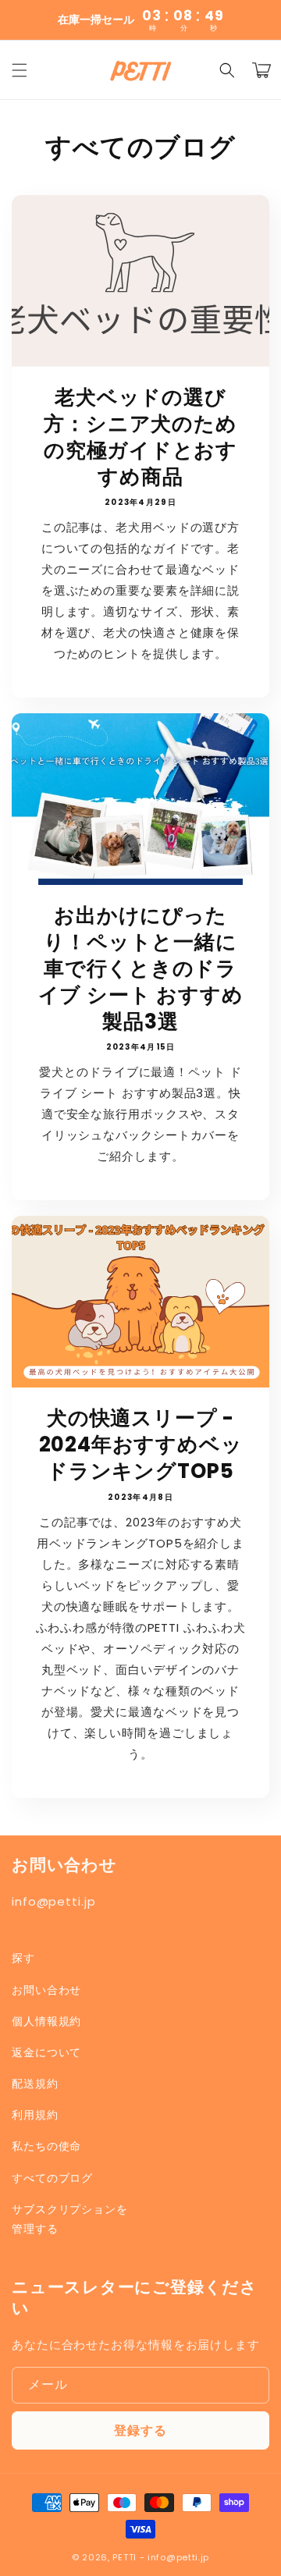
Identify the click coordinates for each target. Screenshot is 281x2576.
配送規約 (35, 2084)
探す (23, 1958)
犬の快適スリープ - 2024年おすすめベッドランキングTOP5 (141, 1445)
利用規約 (35, 2115)
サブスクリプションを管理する (70, 2219)
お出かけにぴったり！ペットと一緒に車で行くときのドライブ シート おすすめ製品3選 (141, 969)
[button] (20, 70)
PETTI (124, 2557)
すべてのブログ (52, 2178)
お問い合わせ (46, 1990)
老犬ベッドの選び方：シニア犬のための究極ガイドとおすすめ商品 (140, 437)
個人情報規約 (46, 2021)
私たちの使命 (46, 2146)
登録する (140, 2430)
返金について (46, 2052)
